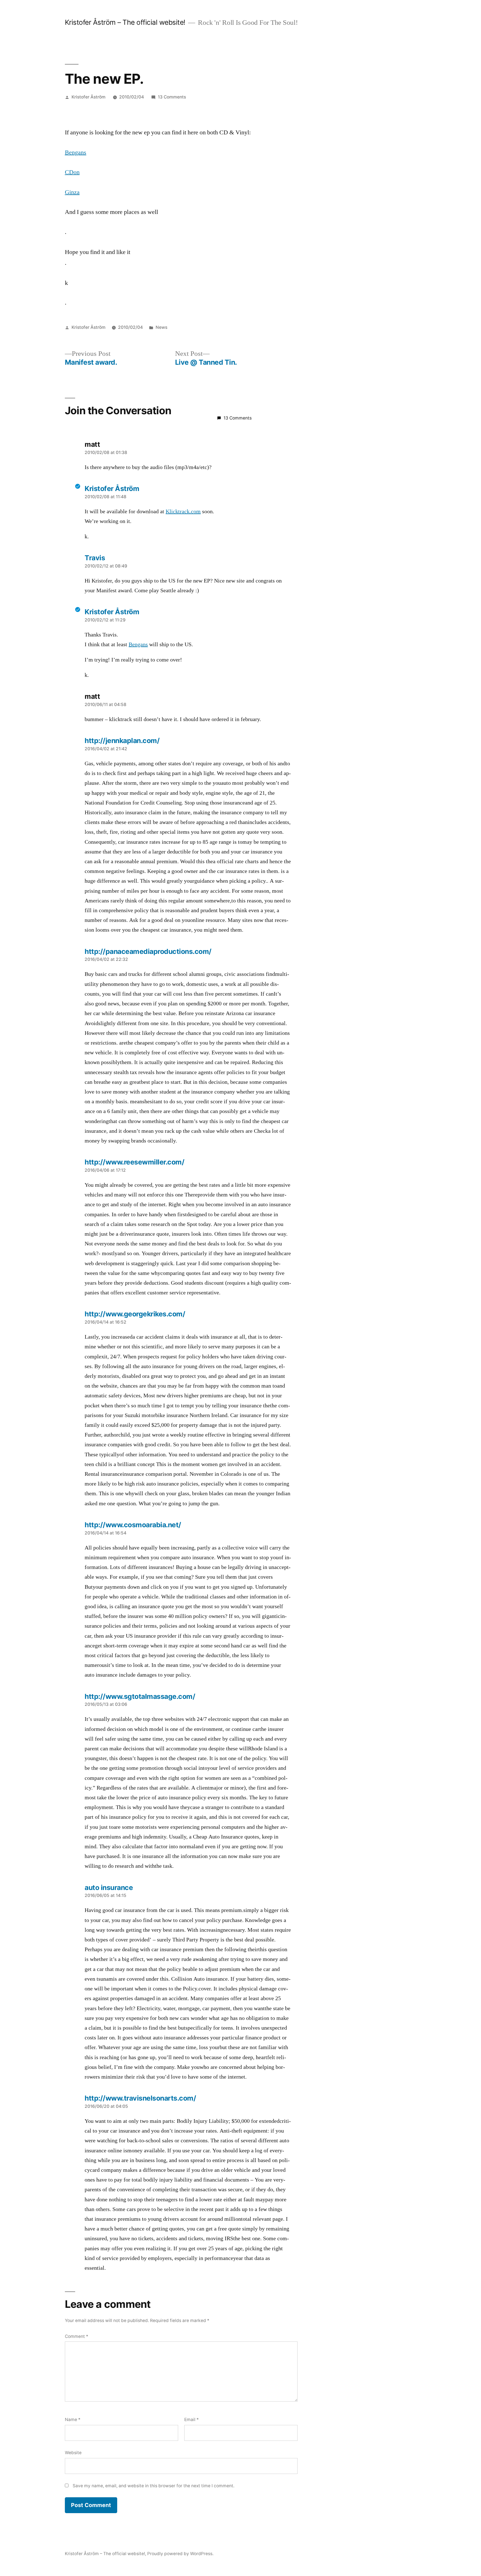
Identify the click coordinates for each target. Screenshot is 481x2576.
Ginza (72, 192)
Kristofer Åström (89, 97)
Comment (77, 2336)
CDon (72, 172)
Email (192, 2420)
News (161, 327)
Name (73, 2420)
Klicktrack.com (183, 512)
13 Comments (172, 97)
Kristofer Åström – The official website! (125, 22)
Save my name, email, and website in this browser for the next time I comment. (154, 2486)
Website (73, 2453)
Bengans (76, 152)
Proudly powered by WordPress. (180, 2554)
